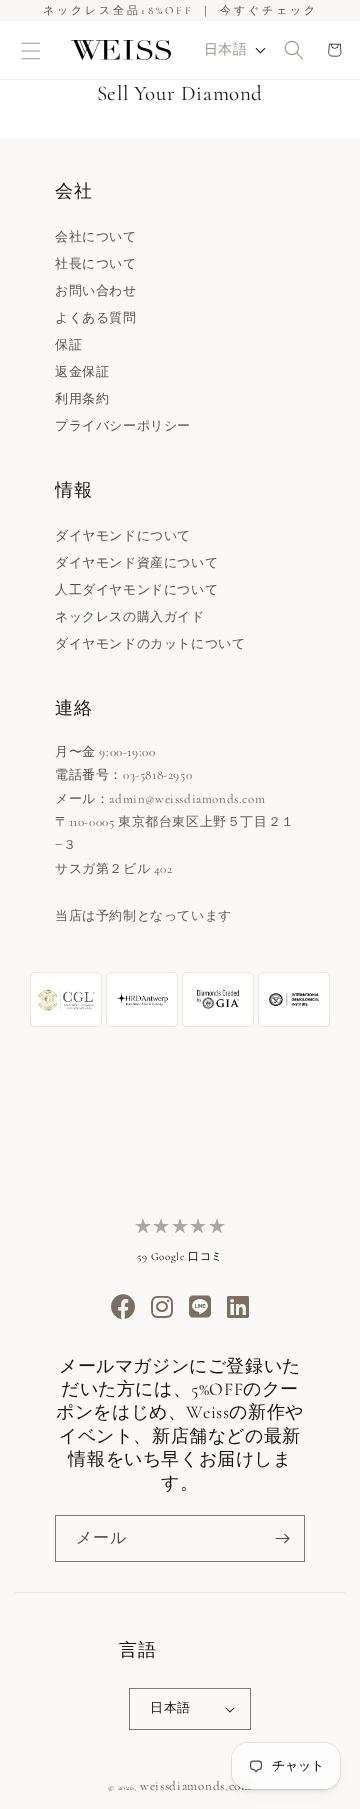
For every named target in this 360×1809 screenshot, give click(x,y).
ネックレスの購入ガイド (130, 617)
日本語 (170, 1708)
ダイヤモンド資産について (136, 563)
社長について (96, 264)
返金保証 (82, 372)
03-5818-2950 (157, 775)
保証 (68, 345)
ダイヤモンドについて (123, 536)
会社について (96, 237)
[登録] (282, 1538)
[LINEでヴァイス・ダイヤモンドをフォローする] (200, 1309)
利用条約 (82, 399)
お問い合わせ (96, 291)
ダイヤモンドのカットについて (150, 644)
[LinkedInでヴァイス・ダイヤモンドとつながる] (238, 1309)
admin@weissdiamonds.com (187, 799)
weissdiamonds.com (196, 1786)
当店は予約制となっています (143, 916)
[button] (31, 50)
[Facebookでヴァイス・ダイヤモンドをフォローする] (124, 1309)
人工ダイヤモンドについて (136, 590)
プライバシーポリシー (123, 426)
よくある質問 (96, 318)
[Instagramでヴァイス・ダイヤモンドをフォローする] (162, 1309)
